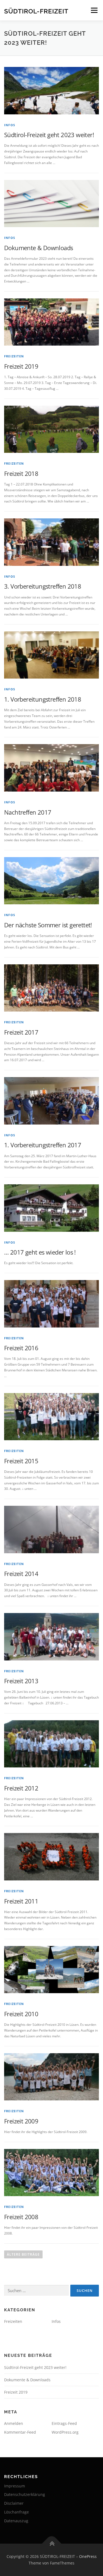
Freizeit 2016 (21, 1348)
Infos (10, 125)
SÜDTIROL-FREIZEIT (36, 11)
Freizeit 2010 (21, 2014)
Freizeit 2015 (21, 1461)
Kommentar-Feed (20, 2432)
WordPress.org (65, 2432)
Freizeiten (14, 356)
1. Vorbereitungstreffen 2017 (43, 1145)
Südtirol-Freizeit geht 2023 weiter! (49, 135)
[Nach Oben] (51, 2544)
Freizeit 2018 (21, 473)
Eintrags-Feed (64, 2423)
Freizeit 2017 (21, 1032)
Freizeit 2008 (21, 2217)
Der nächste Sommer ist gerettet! (48, 925)
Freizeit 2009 (21, 2121)
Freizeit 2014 (21, 1574)
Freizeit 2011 (21, 1901)
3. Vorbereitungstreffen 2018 (43, 586)
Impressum (15, 2486)
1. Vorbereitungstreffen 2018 (43, 699)
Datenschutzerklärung (25, 2494)
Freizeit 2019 (21, 366)
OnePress (88, 2556)
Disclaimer (14, 2503)
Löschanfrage (16, 2512)
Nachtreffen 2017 (28, 812)
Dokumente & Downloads (38, 248)
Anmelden (14, 2423)
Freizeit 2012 (21, 1788)
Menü (94, 10)
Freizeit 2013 (21, 1681)
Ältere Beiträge (23, 2254)
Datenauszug (16, 2521)
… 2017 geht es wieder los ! (40, 1252)
